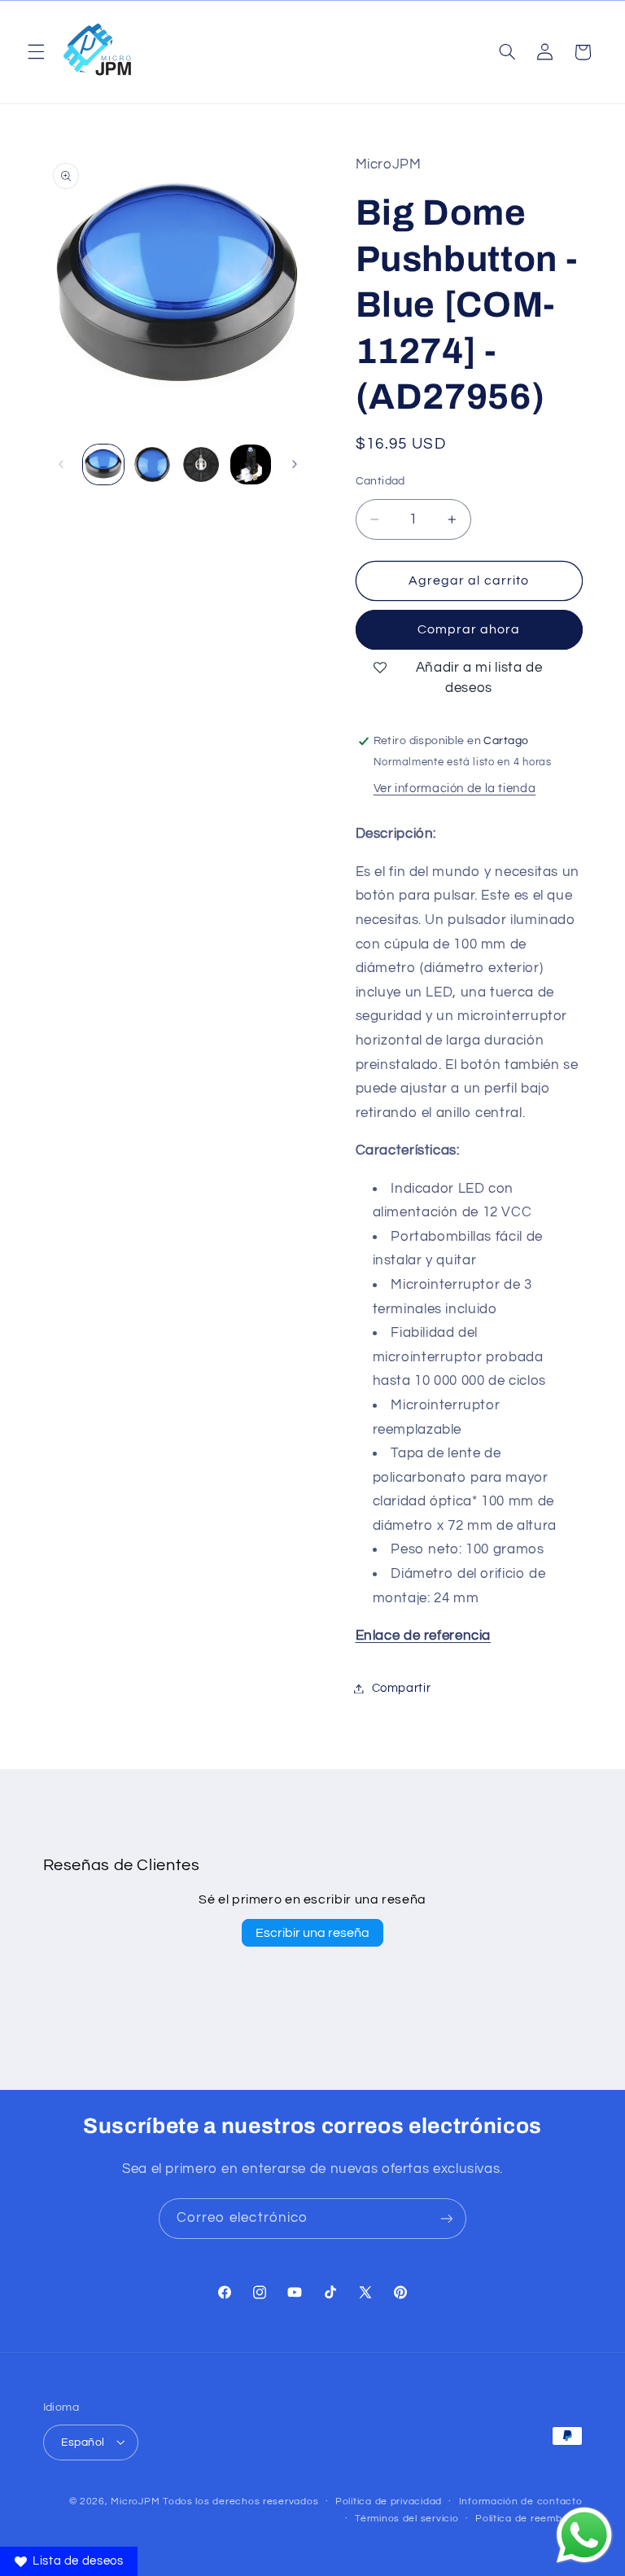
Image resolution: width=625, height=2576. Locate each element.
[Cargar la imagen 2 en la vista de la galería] (152, 465)
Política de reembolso (529, 2519)
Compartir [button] (402, 1688)
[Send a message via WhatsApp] (584, 2535)
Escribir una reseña (312, 1933)
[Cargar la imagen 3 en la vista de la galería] (201, 465)
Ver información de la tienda (455, 789)
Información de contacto (521, 2502)
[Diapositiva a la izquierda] (61, 464)
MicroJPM (135, 2502)
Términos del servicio (406, 2519)
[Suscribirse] (447, 2218)
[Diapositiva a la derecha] (295, 464)
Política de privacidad (389, 2502)
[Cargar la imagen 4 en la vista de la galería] (251, 465)
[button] (36, 52)
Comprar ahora (469, 629)
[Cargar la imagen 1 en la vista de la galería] (103, 465)
